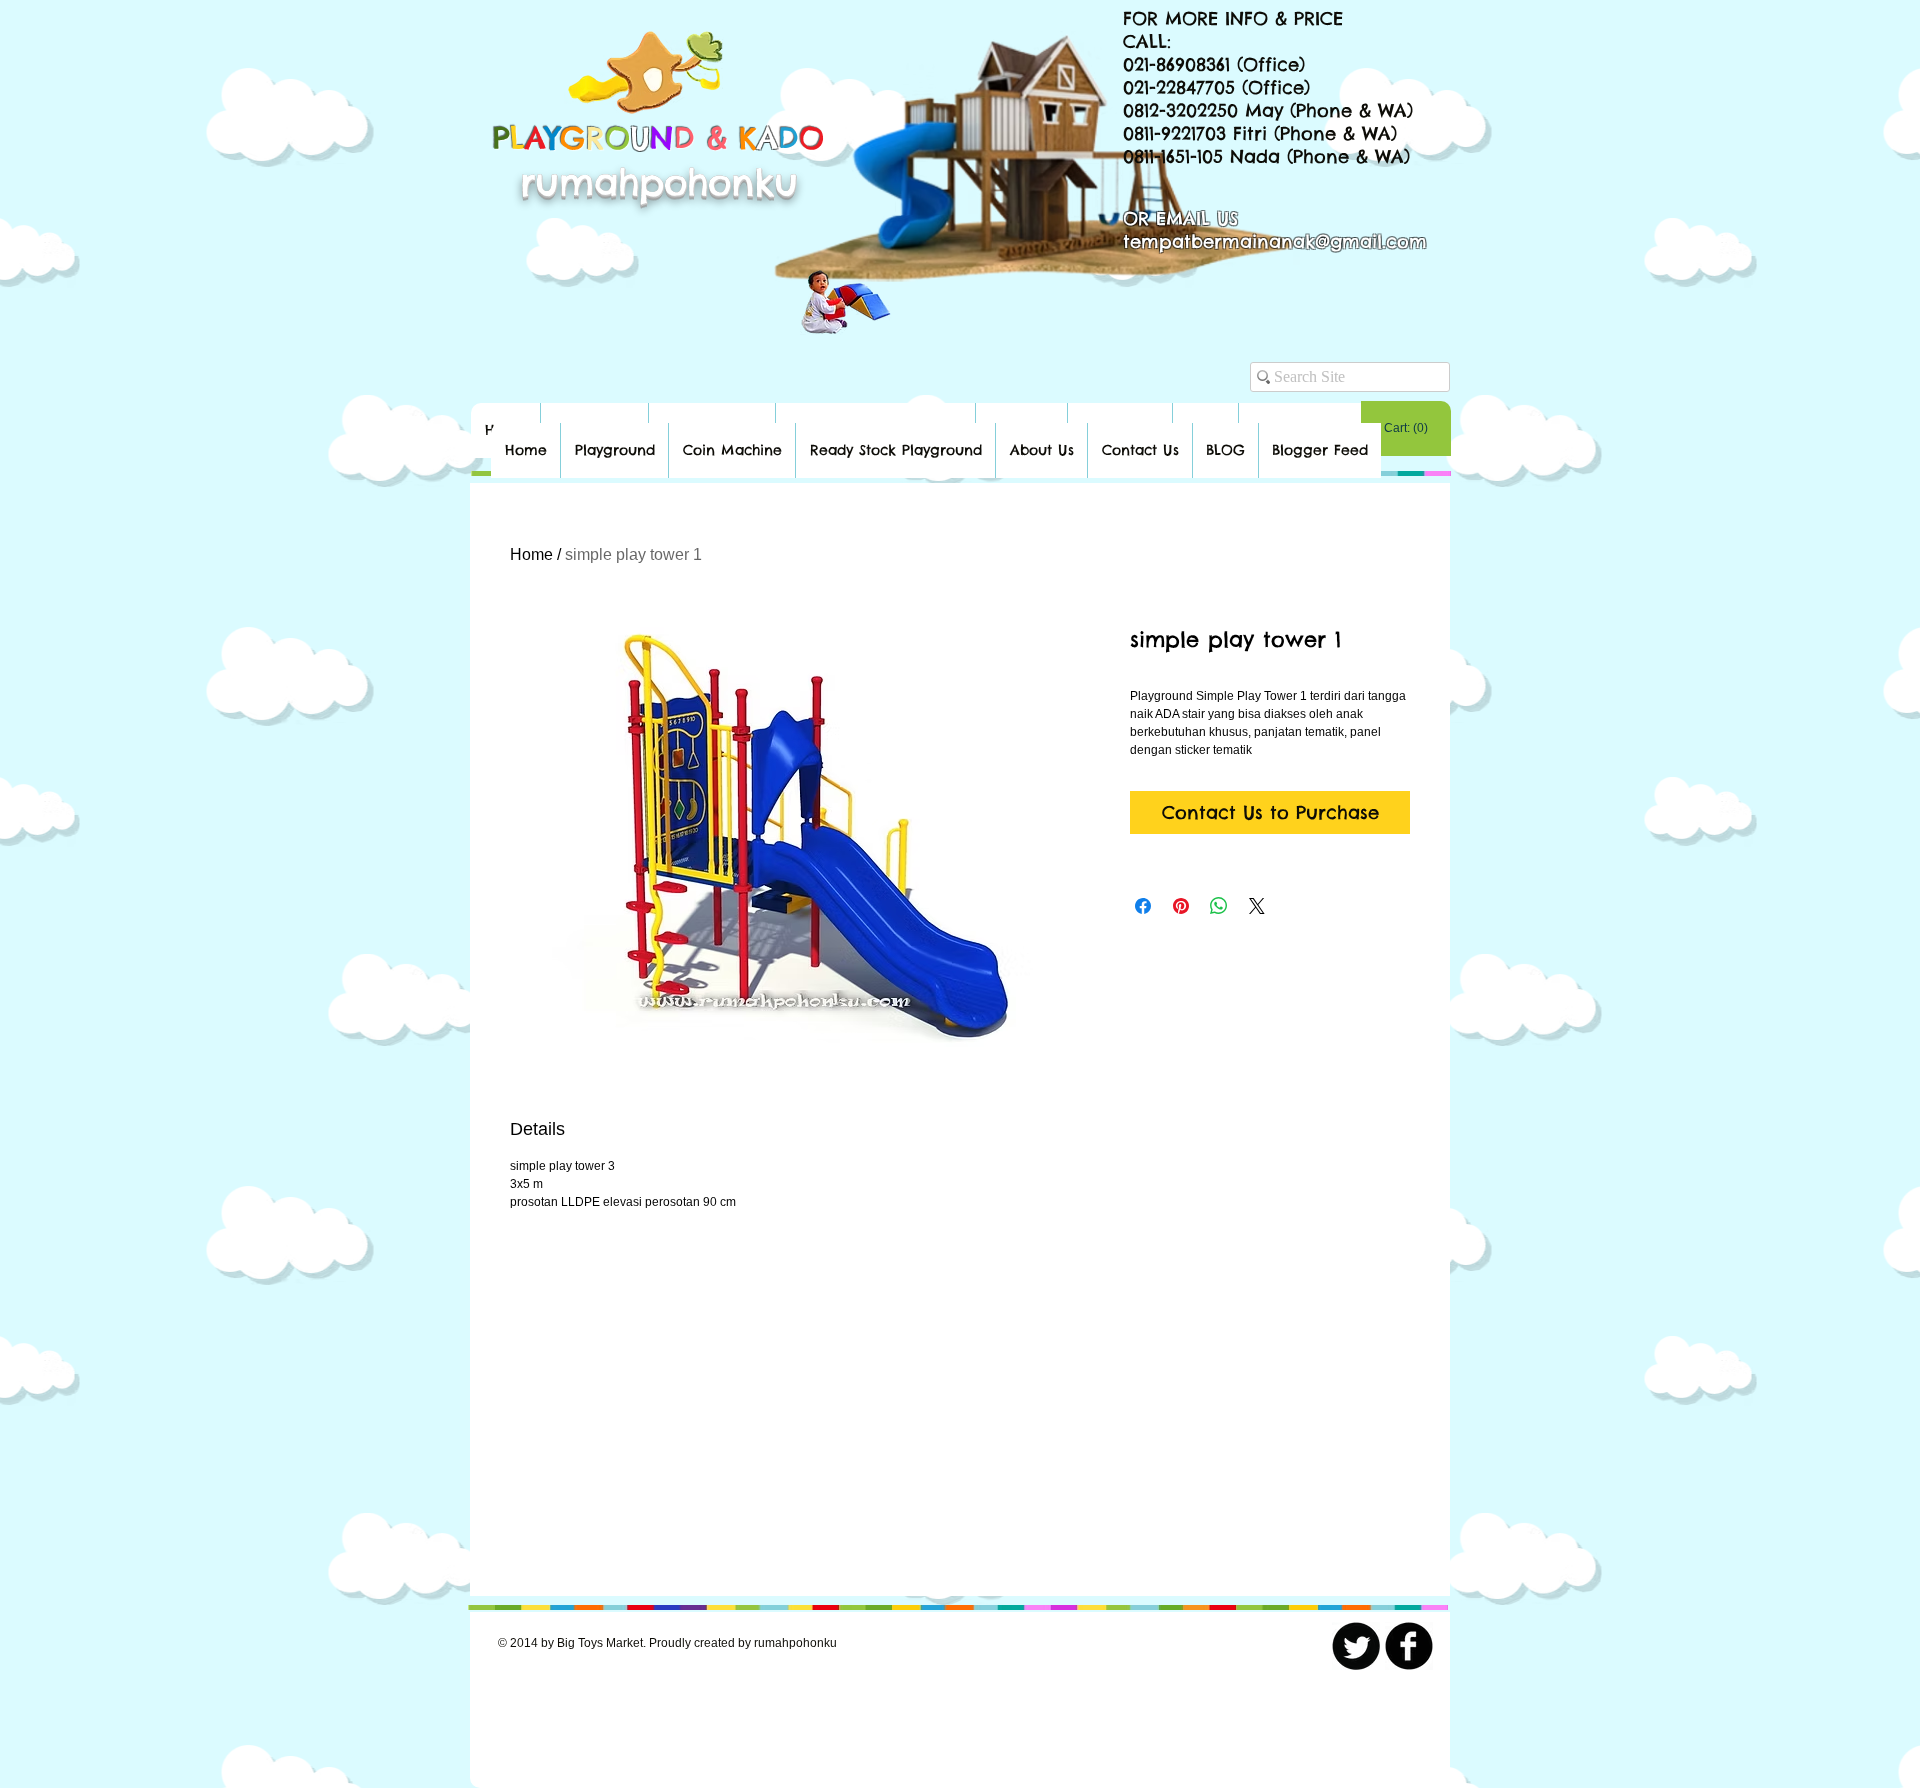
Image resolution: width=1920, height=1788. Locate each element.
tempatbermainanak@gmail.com (1275, 241)
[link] (1406, 428)
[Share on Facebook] (1143, 906)
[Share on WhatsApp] (1219, 906)
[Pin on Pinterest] (1181, 906)
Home (531, 554)
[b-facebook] (1409, 1646)
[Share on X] (1257, 906)
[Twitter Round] (1356, 1646)
